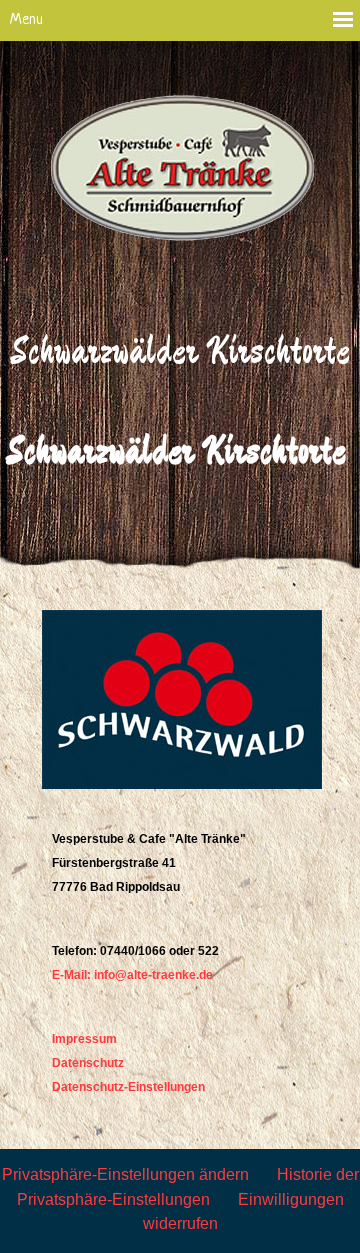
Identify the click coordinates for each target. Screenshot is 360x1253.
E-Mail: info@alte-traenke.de (132, 975)
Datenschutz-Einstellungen (128, 1087)
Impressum (84, 1039)
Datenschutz (88, 1063)
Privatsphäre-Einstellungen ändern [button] (125, 1174)
